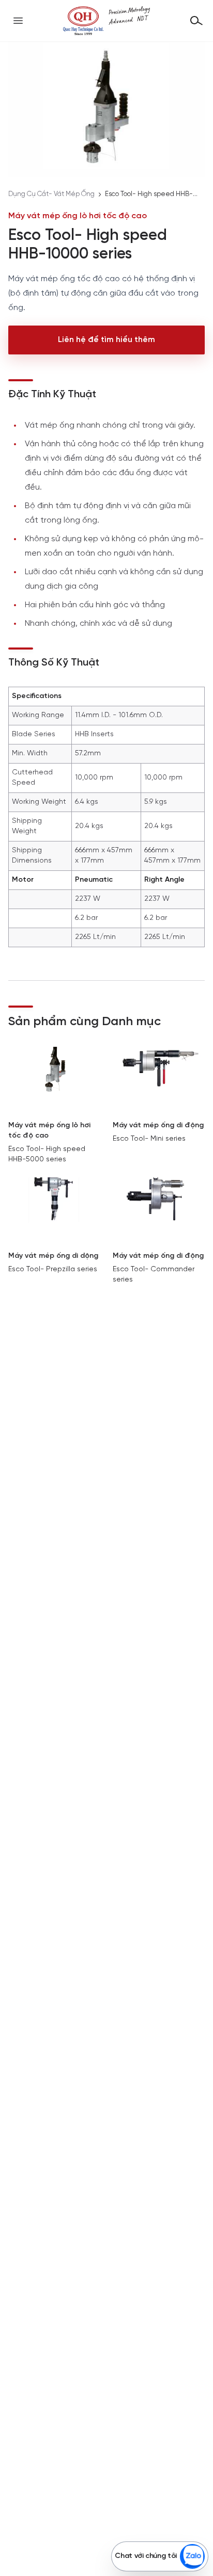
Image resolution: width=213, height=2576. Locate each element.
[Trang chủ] (106, 21)
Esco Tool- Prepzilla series (53, 1269)
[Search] (196, 21)
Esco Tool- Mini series (149, 1139)
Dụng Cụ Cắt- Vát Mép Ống (51, 194)
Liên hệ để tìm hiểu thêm (106, 340)
